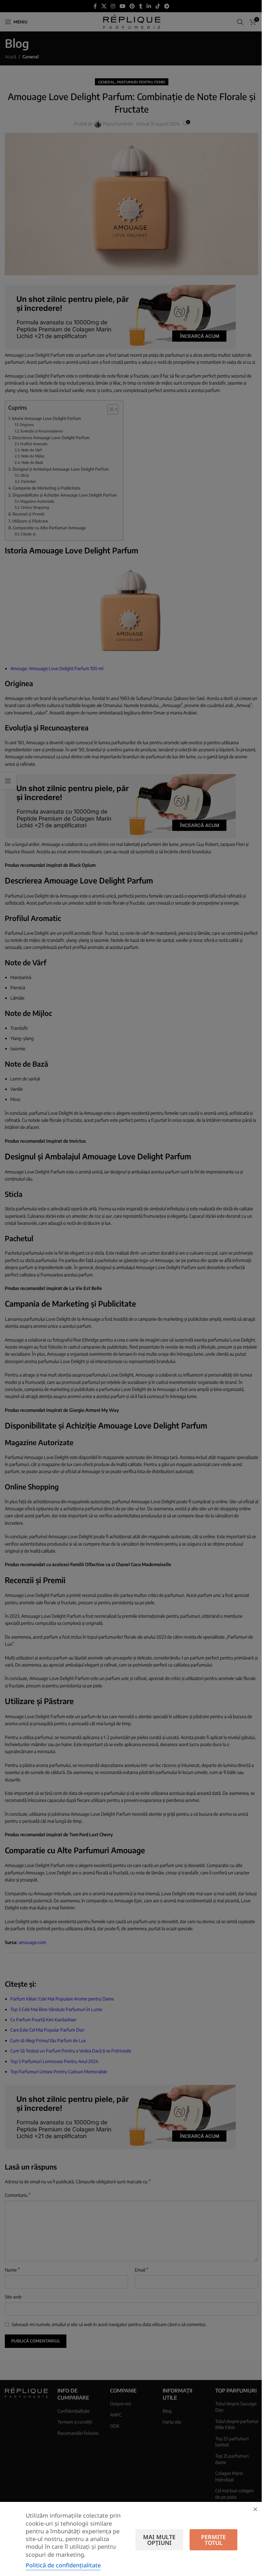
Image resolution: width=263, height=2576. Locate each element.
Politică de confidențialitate (63, 2565)
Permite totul (213, 2540)
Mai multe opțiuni (159, 2540)
